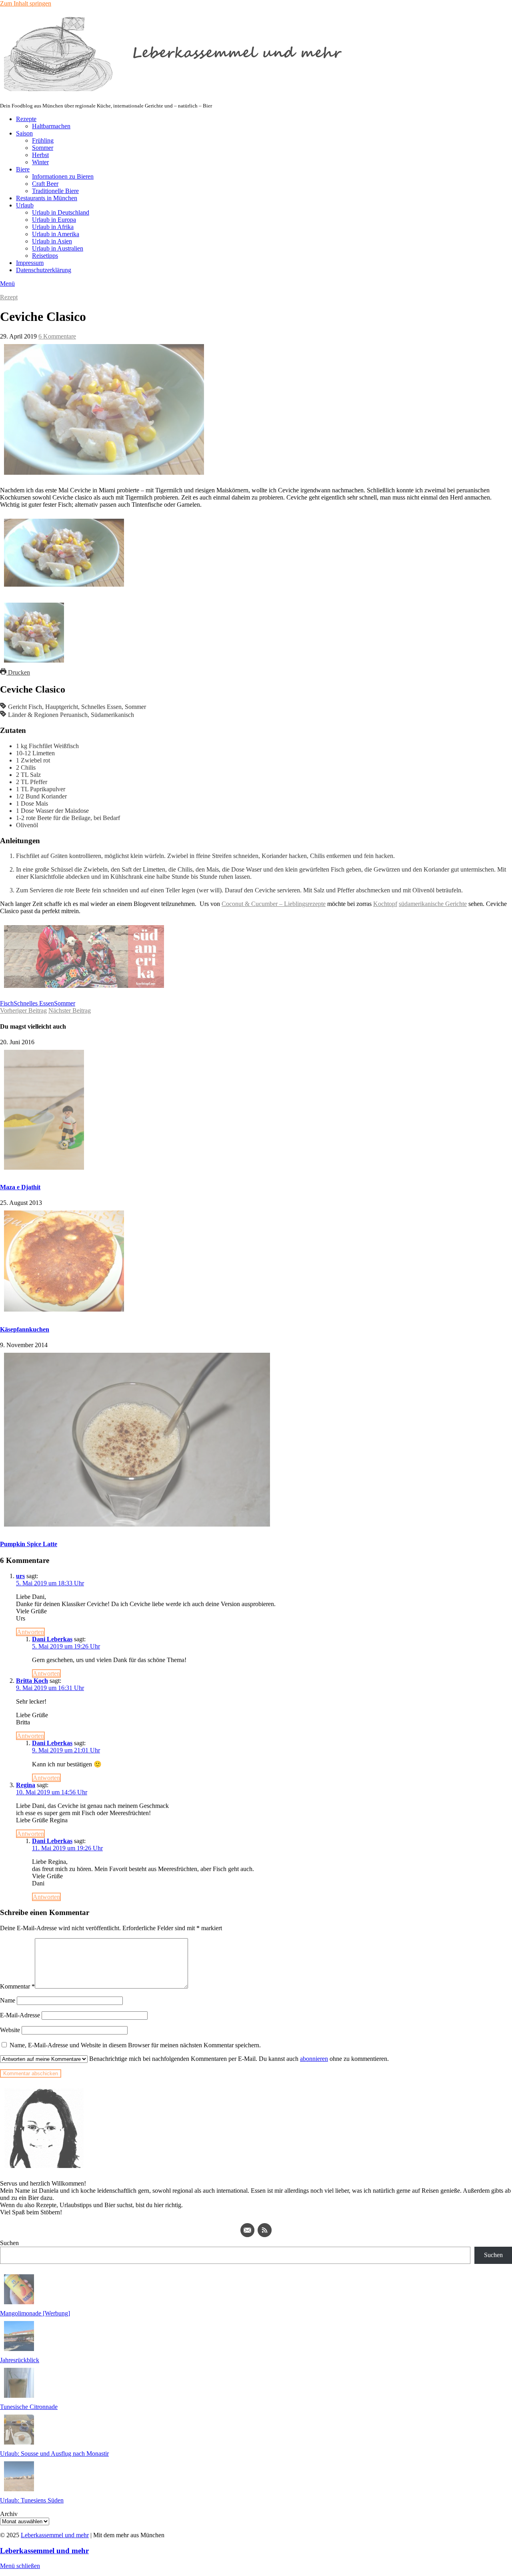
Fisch (7, 1003)
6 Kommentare (57, 336)
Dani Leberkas (52, 1639)
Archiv (9, 2514)
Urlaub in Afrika (53, 227)
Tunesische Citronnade (29, 2407)
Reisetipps (45, 256)
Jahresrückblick (20, 2360)
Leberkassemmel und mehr (55, 2535)
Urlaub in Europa (54, 220)
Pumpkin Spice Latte (29, 1544)
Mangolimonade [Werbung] (35, 2313)
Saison (24, 133)
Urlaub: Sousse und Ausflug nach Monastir (54, 2454)
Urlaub (25, 205)
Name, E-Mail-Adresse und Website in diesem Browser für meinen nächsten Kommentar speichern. (135, 2045)
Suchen (9, 2243)
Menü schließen (20, 2566)
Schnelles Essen (34, 1003)
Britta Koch (32, 1681)
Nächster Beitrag (70, 1010)
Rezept (9, 297)
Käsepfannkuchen (25, 1329)
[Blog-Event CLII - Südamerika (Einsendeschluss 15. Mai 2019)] (84, 990)
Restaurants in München (47, 198)
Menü (7, 284)
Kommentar (17, 1986)
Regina (26, 1785)
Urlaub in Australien (58, 248)
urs (20, 1576)
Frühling (43, 140)
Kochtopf (385, 904)
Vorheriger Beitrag (23, 1010)
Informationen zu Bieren (63, 176)
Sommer (43, 148)
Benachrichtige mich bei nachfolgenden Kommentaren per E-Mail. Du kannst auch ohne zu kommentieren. (238, 2059)
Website (10, 2030)
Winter (40, 162)
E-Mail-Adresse (20, 2015)
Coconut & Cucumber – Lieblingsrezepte (274, 904)
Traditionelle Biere (55, 191)
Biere (23, 169)
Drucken (18, 672)
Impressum (30, 263)
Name (8, 2000)
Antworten (30, 1632)
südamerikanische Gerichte (433, 904)
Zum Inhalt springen (26, 3)
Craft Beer (45, 184)
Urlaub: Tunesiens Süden (32, 2500)
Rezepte (26, 119)
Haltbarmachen (51, 126)
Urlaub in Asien (52, 241)
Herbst (40, 155)
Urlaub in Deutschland (61, 212)
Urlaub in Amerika (56, 234)
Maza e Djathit (20, 1187)
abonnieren (314, 2059)
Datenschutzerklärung (44, 270)
